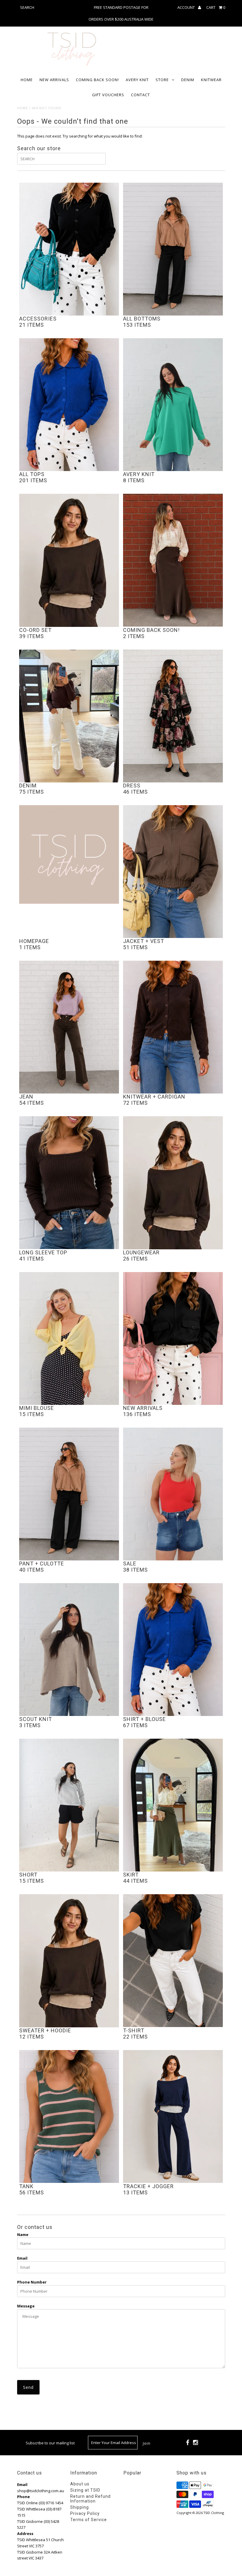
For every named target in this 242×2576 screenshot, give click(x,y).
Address (25, 2533)
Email (22, 2258)
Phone (23, 2497)
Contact (140, 95)
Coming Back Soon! (97, 80)
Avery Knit (137, 80)
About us (80, 2484)
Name (23, 2235)
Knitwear (211, 80)
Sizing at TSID (85, 2490)
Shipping (80, 2507)
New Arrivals (54, 80)
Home (27, 80)
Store (162, 80)
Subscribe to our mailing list (50, 2443)
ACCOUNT (187, 7)
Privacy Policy (85, 2513)
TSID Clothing (214, 2513)
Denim (188, 80)
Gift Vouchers (108, 95)
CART (216, 7)
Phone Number (32, 2282)
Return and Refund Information (90, 2499)
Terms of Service (89, 2520)
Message (26, 2306)
